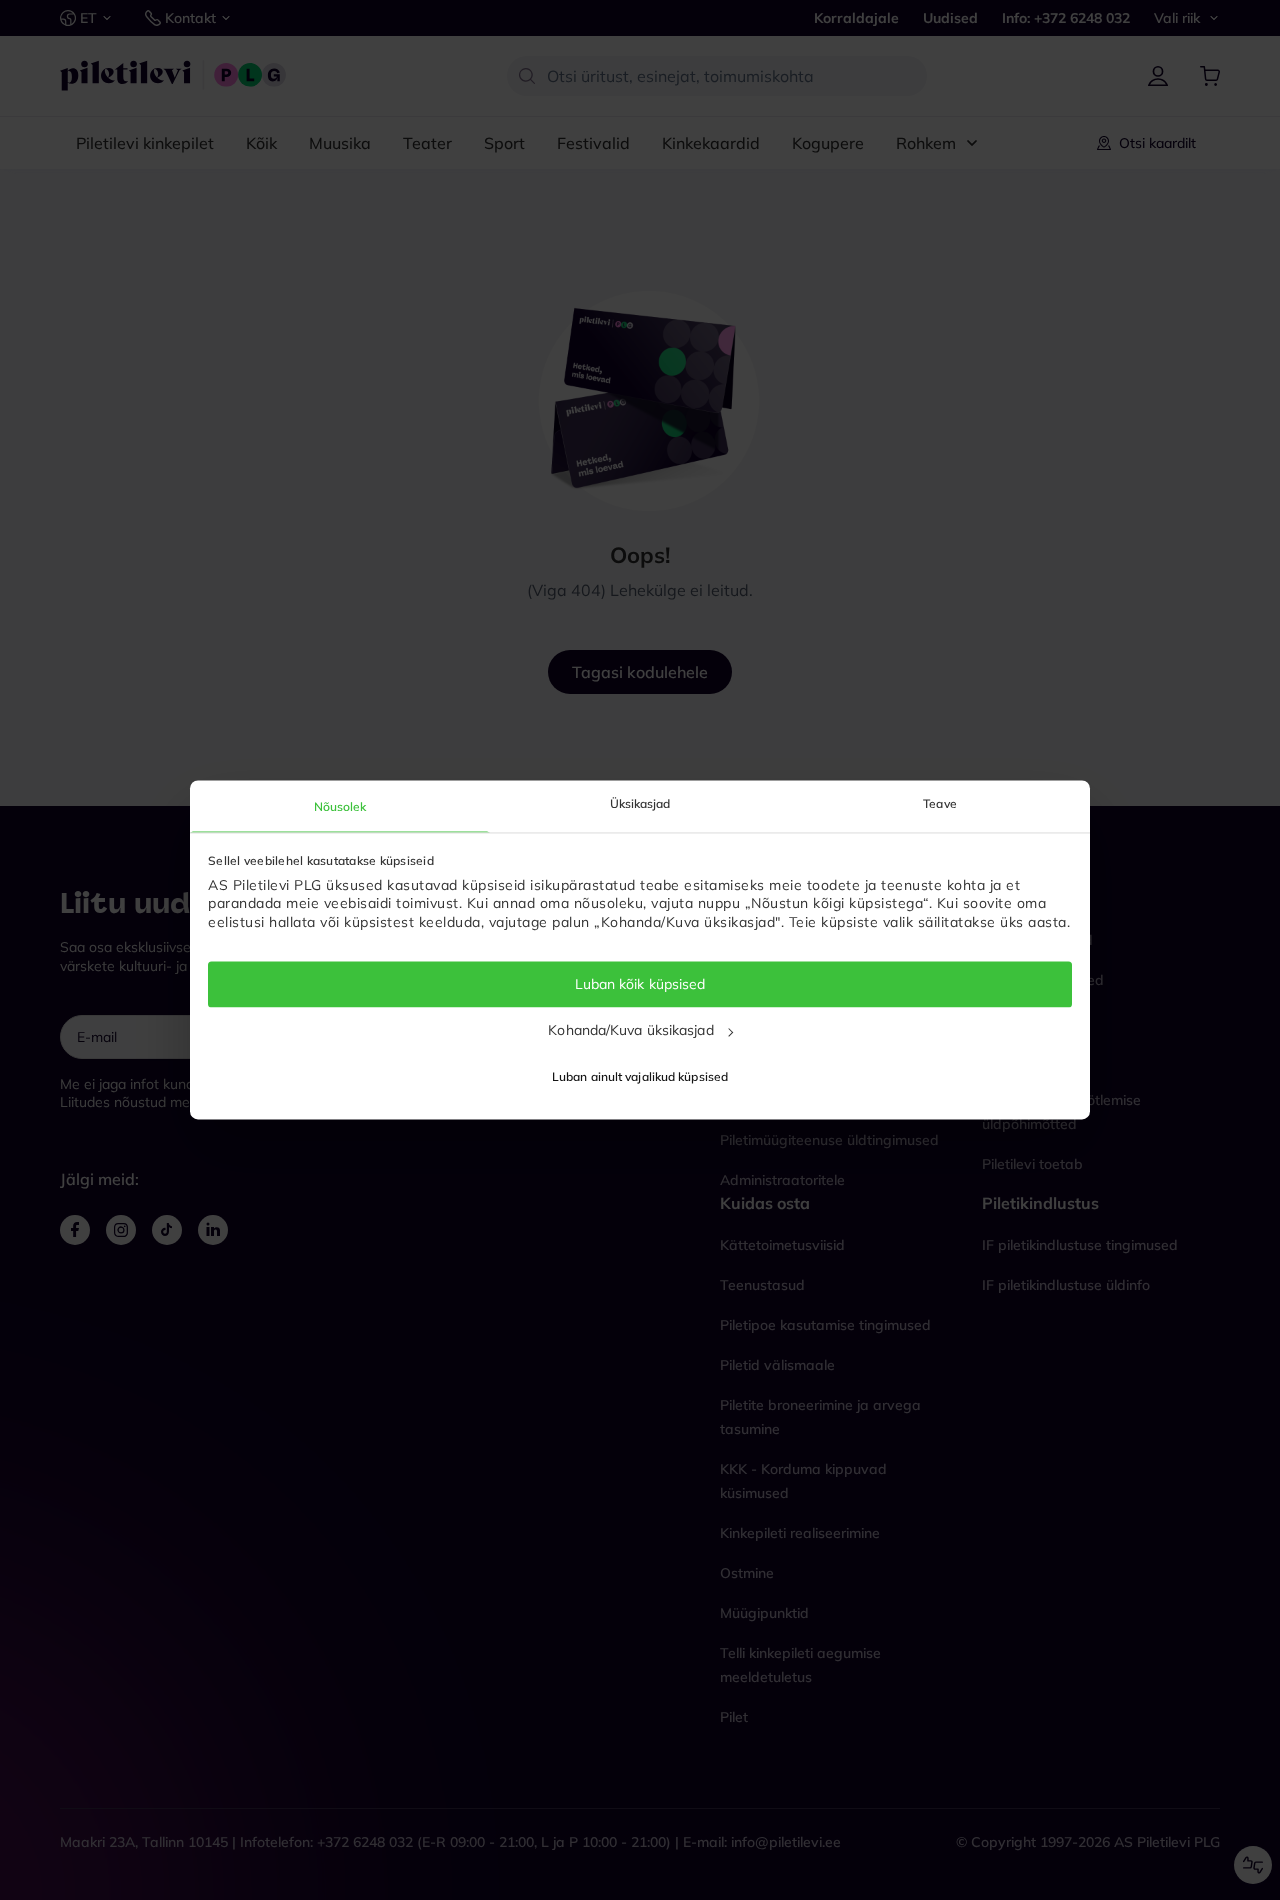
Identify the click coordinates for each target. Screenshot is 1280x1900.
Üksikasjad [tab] (640, 803)
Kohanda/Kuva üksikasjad (630, 1030)
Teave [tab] (940, 803)
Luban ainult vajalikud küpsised (640, 1077)
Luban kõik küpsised (640, 984)
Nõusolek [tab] (340, 806)
